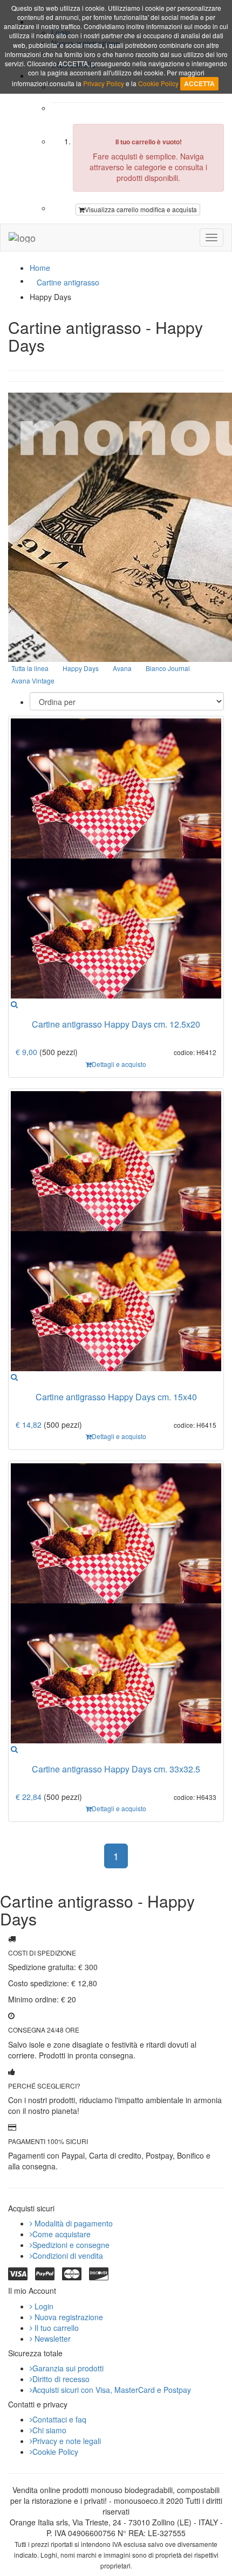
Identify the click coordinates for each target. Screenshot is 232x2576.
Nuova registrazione (68, 2317)
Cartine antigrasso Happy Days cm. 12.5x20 (116, 1024)
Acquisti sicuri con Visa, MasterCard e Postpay (112, 2390)
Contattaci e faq (59, 2419)
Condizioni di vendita (68, 2256)
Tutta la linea (30, 668)
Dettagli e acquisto (119, 1064)
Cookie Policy (55, 2452)
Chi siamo (49, 2430)
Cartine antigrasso (68, 282)
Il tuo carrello (56, 2328)
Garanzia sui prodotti (68, 2368)
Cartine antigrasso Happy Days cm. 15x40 (116, 1397)
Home (40, 268)
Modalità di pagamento (73, 2223)
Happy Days (81, 668)
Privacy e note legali (67, 2441)
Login (43, 2306)
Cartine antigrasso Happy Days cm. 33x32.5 (116, 1769)
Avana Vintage (33, 680)
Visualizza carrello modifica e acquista (141, 209)
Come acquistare (62, 2234)
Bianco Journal (168, 668)
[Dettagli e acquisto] (14, 1004)
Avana (122, 668)
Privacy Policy (104, 83)
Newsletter (52, 2338)
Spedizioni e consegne (71, 2245)
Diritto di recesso (61, 2379)
